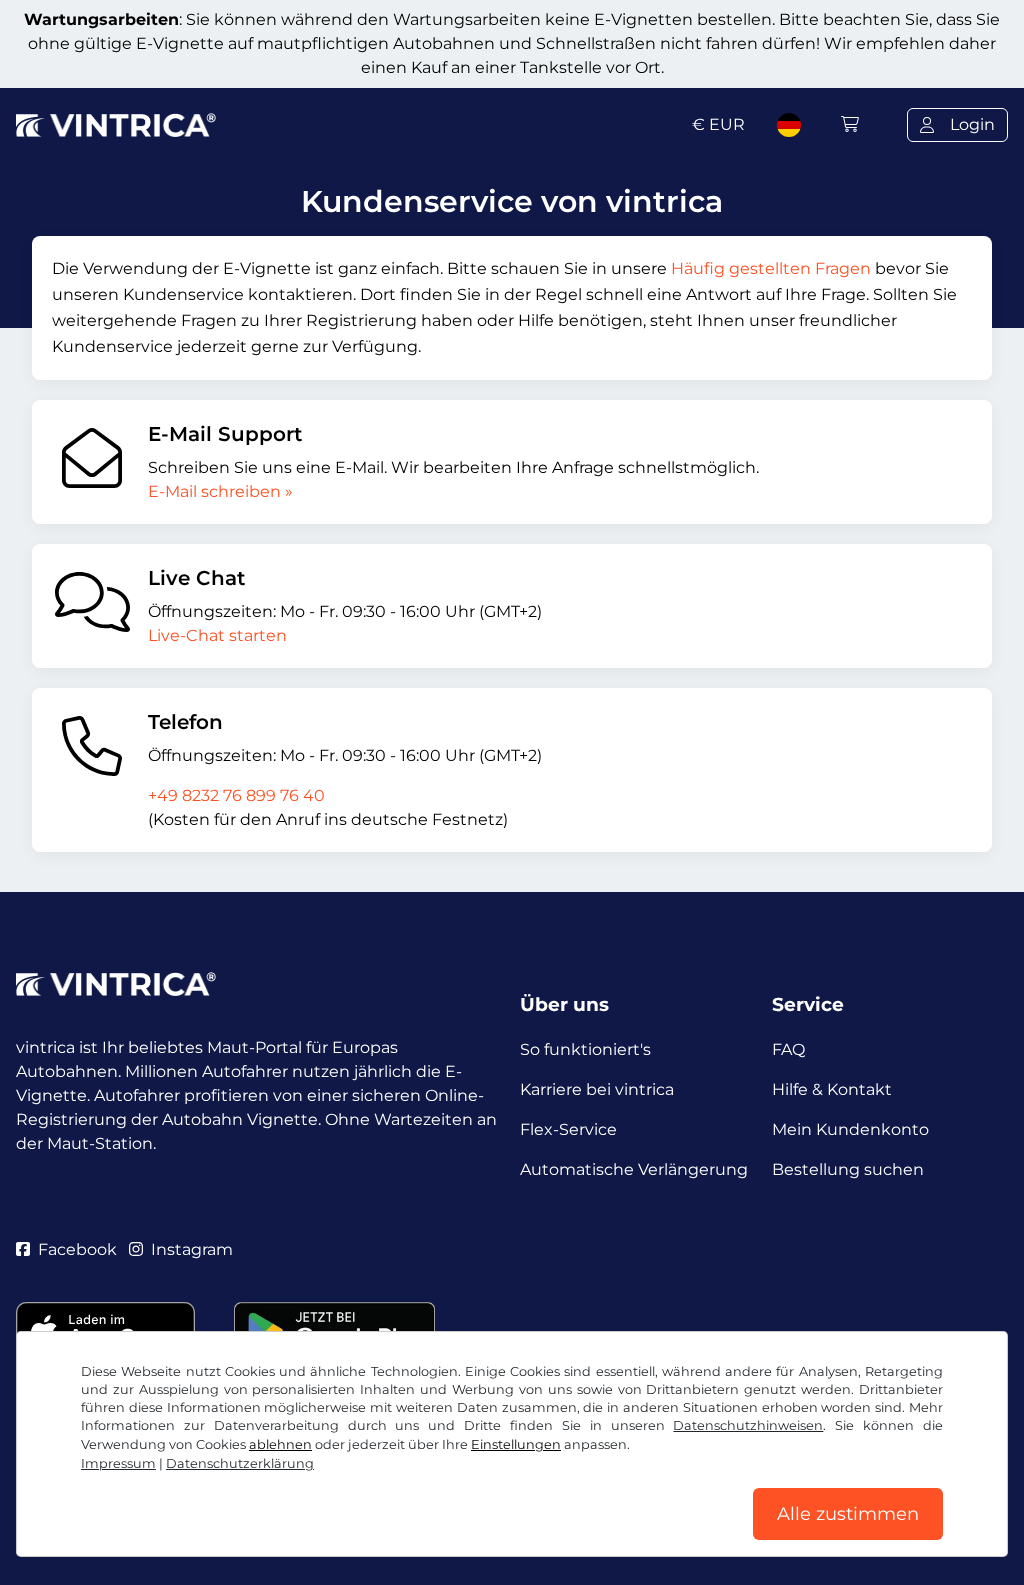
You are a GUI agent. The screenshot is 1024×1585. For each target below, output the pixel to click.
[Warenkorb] (850, 124)
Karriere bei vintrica (597, 1089)
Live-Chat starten (217, 635)
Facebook (77, 1249)
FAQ (788, 1049)
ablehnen (280, 1444)
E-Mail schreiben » (220, 491)
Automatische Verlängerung (634, 1169)
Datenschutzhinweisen (748, 1425)
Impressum (118, 1463)
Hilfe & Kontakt (832, 1089)
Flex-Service (568, 1129)
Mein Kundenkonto (850, 1129)
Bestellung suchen (848, 1169)
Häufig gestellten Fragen (771, 268)
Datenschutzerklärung (240, 1463)
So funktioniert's (585, 1049)
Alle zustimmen (848, 1514)
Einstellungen (516, 1444)
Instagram (192, 1249)
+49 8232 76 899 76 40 (236, 795)
